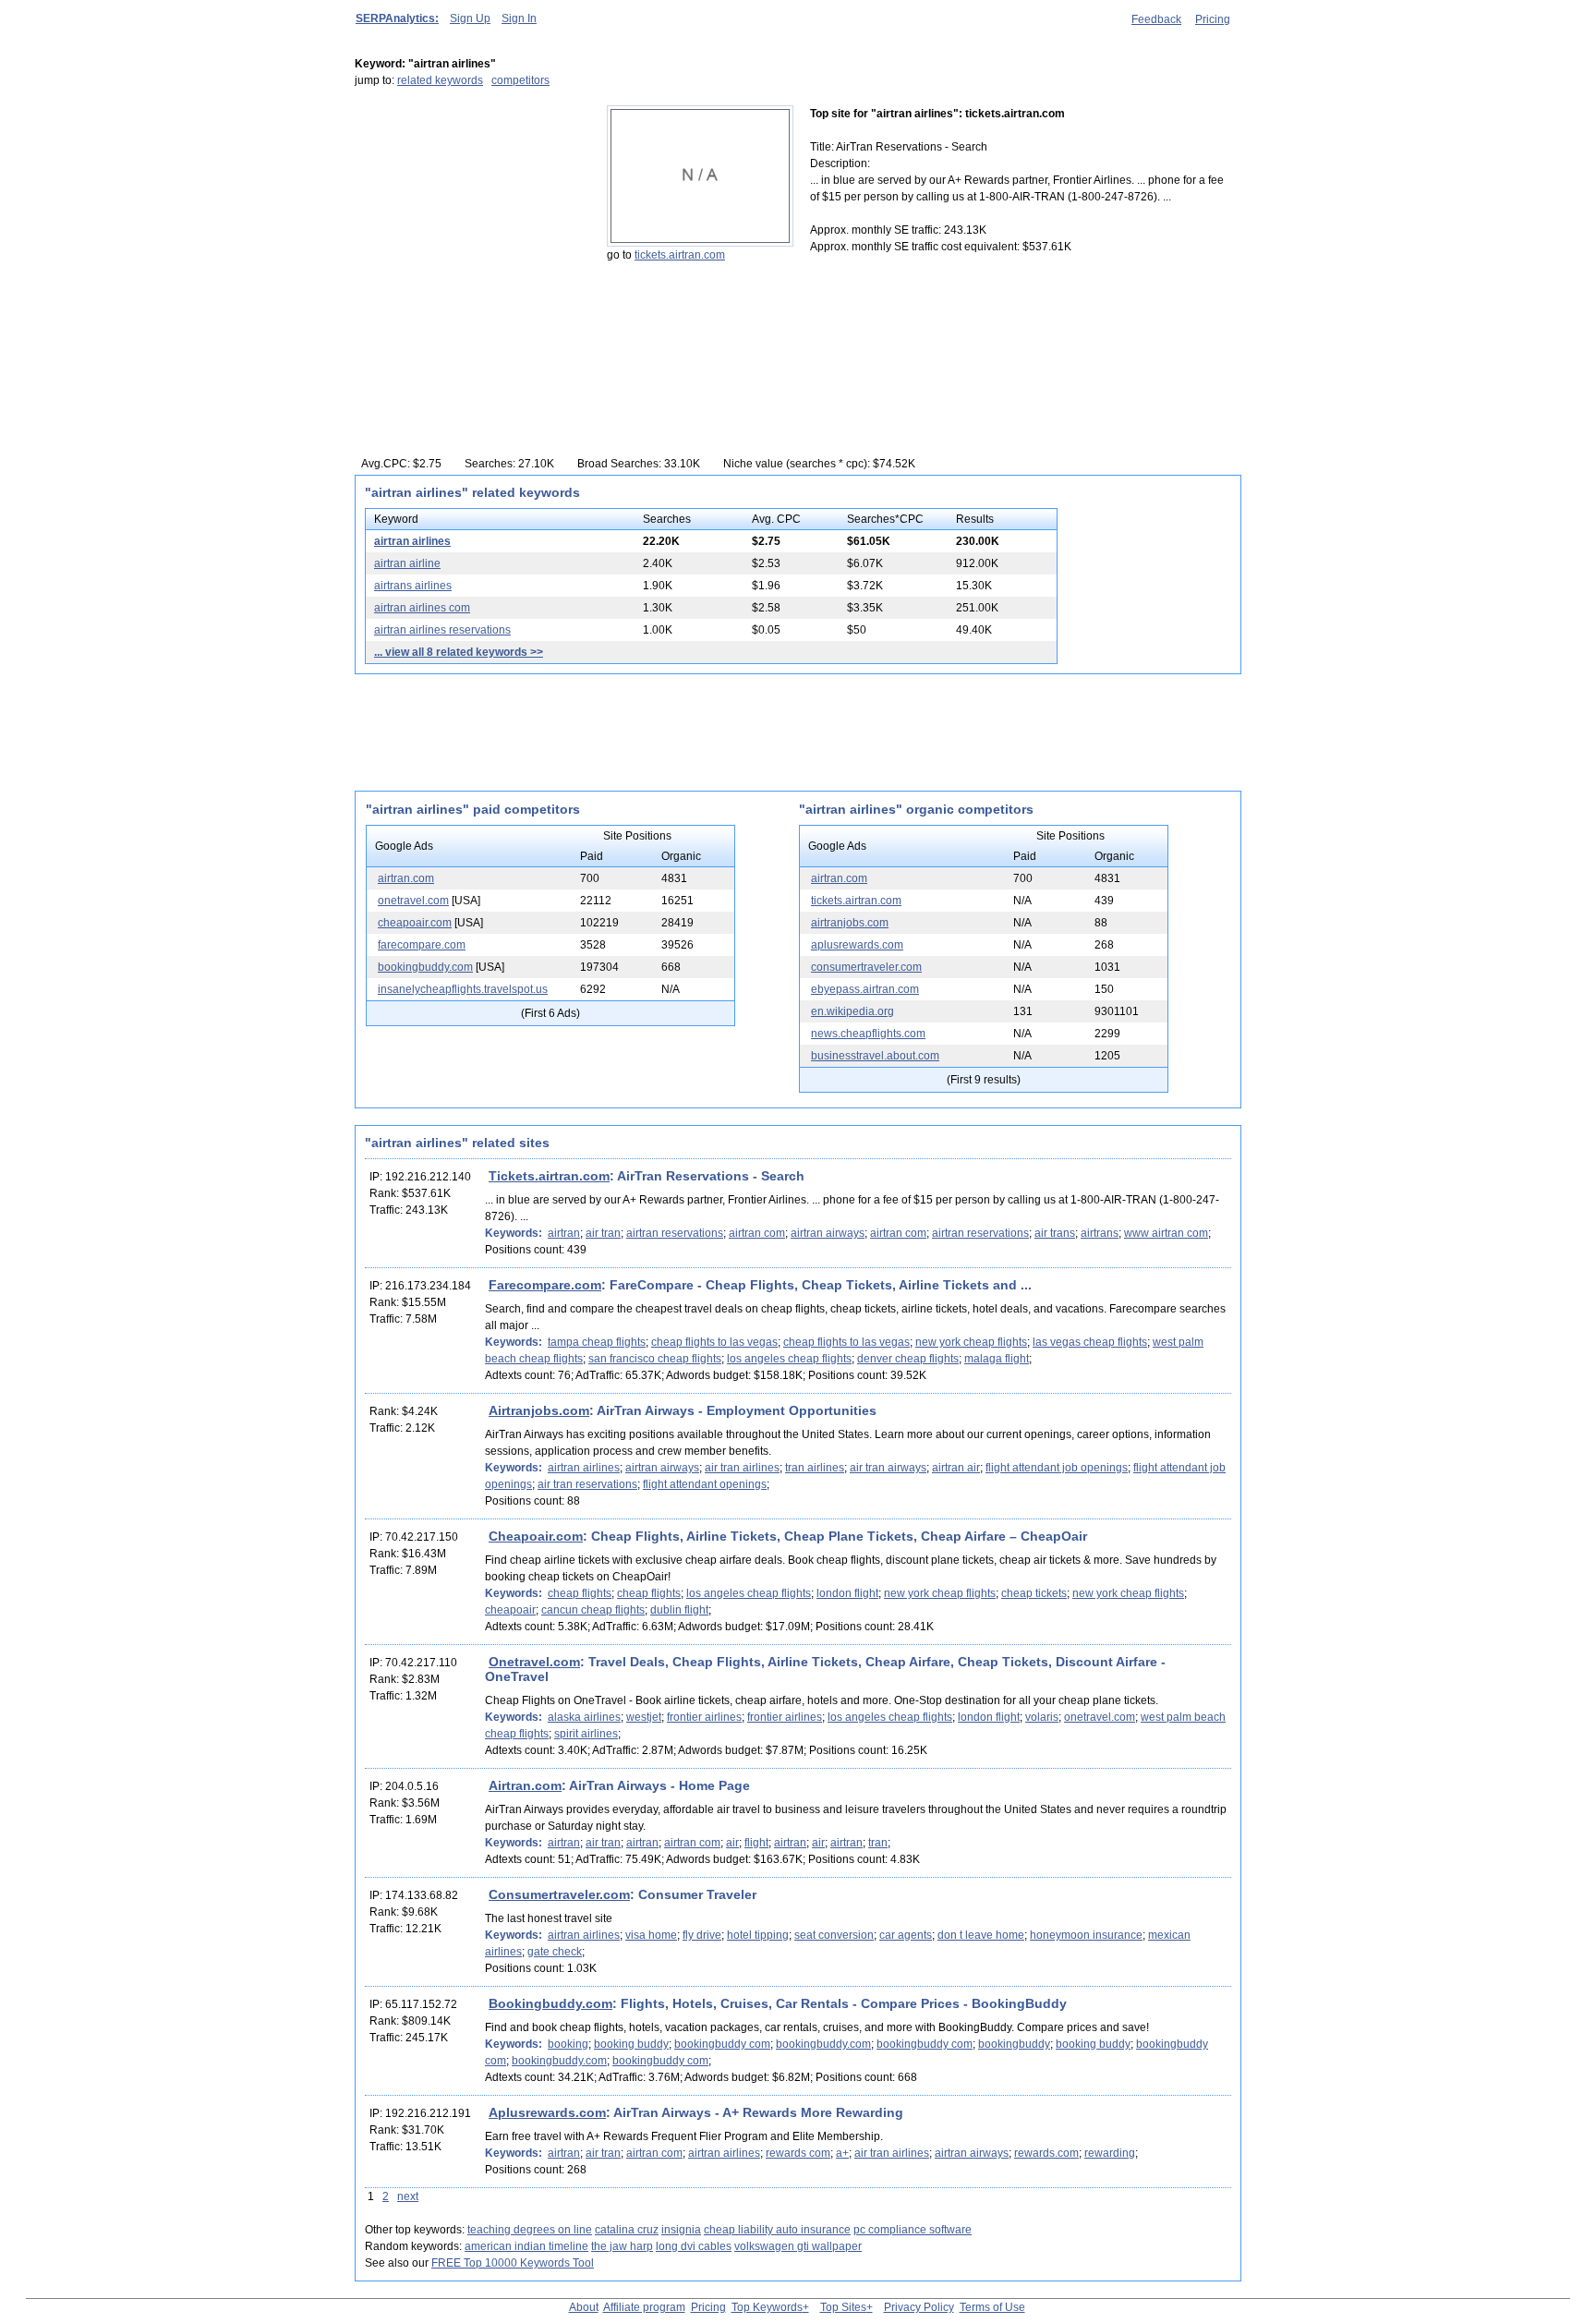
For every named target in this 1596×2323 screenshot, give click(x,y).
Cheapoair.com (536, 1536)
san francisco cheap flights (655, 1359)
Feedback (1156, 19)
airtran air (956, 1468)
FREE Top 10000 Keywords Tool (513, 2263)
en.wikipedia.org (852, 1011)
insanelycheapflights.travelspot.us (463, 989)
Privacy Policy (919, 2307)
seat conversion (834, 1935)
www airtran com (1166, 1233)
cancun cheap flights (593, 1610)
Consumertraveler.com (559, 1894)
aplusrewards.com (857, 945)
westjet (644, 1717)
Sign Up (470, 18)
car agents (906, 1935)
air (732, 1843)
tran (878, 1843)
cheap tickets (1034, 1593)
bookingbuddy (1014, 2044)
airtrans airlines (413, 586)
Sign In (519, 18)
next (408, 2196)
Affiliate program (644, 2307)
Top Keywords (767, 2307)
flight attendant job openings (1057, 1468)
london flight (847, 1593)
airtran (564, 1233)
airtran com (757, 1233)
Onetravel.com (534, 1662)
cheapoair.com (415, 923)
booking (568, 2044)
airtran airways (828, 1233)
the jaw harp (622, 2246)
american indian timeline (526, 2246)
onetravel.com (413, 901)
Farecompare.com (545, 1285)
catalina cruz (627, 2230)
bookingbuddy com (722, 2044)
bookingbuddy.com (425, 967)
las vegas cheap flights (1090, 1342)
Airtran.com (525, 1785)
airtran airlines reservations (442, 630)
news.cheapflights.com (868, 1034)
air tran (603, 1233)
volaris (1042, 1717)
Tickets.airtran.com (549, 1176)
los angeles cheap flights (789, 1359)
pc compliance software (913, 2230)
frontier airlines (704, 1717)
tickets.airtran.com (680, 255)
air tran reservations (587, 1484)
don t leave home (981, 1935)
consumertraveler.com (866, 967)
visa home (651, 1935)
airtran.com (406, 878)
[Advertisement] (470, 221)
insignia (681, 2230)
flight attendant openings (705, 1484)
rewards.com (1046, 2153)
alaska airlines (584, 1717)
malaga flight (997, 1359)
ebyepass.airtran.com (865, 989)
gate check (555, 1952)
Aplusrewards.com (547, 2112)
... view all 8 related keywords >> (459, 652)
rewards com (798, 2153)
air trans (1055, 1233)
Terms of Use (992, 2307)
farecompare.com (422, 945)
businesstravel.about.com (875, 1056)
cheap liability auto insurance (777, 2230)
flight (756, 1843)
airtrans (1100, 1233)
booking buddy (631, 2044)
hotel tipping (758, 1935)
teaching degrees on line (530, 2230)
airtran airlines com (422, 608)
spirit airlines (586, 1734)
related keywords (440, 80)
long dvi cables (694, 2246)
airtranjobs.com (850, 923)
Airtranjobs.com (539, 1410)
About (584, 2307)
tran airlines (815, 1468)
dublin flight (679, 1610)
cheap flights (580, 1593)
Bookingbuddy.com (550, 2003)
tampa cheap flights (597, 1342)
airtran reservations (675, 1233)
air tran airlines (742, 1468)
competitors (520, 80)
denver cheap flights (908, 1359)
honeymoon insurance (1086, 1935)
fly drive (702, 1935)
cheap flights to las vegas (714, 1342)
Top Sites (843, 2307)
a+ (842, 2153)
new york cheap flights (971, 1342)
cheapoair (510, 1610)
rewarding (1110, 2153)
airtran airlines (412, 541)
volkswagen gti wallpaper (798, 2246)
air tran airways (888, 1468)
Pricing (1213, 19)
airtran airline (407, 563)
